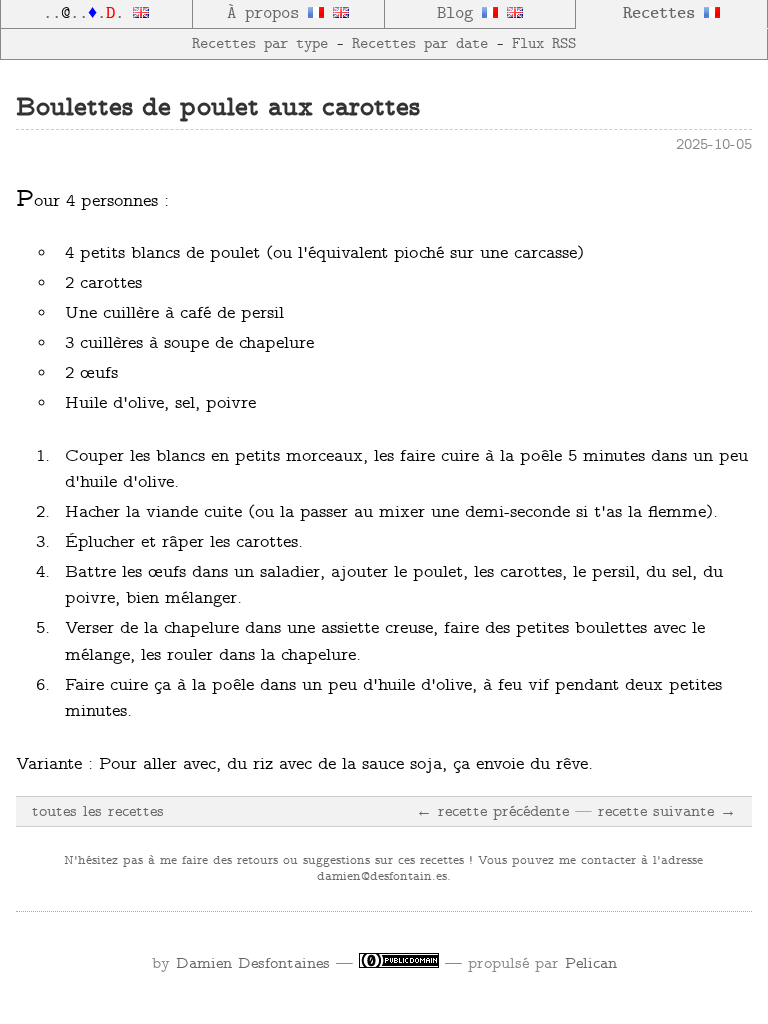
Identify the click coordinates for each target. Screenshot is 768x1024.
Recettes (663, 14)
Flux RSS (544, 44)
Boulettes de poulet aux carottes (218, 109)
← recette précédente (492, 812)
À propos (267, 14)
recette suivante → (667, 812)
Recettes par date (420, 44)
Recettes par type (260, 44)
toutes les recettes (98, 812)
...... (88, 14)
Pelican (591, 964)
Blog (459, 14)
